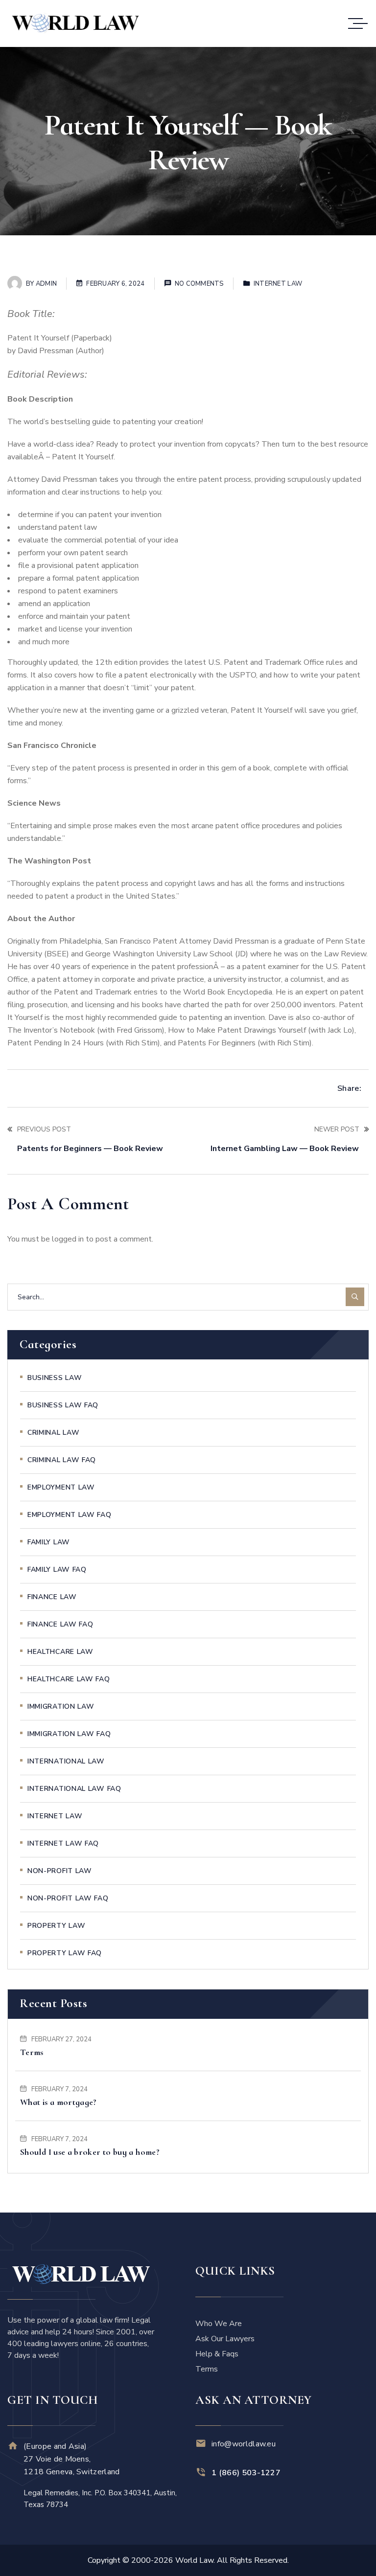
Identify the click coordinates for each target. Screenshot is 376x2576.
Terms (32, 2052)
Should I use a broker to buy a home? (90, 2152)
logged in (68, 1239)
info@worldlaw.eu (244, 2444)
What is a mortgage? (59, 2102)
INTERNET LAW (278, 284)
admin (46, 284)
